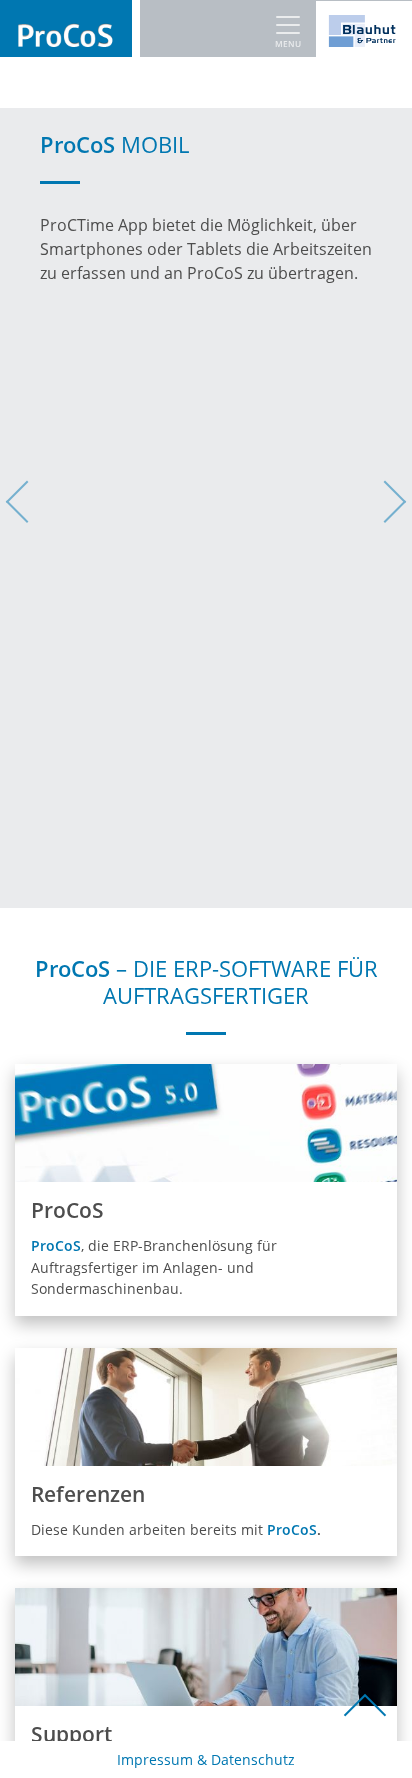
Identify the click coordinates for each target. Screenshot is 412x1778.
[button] (31, 508)
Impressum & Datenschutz (206, 1759)
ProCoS (292, 1529)
